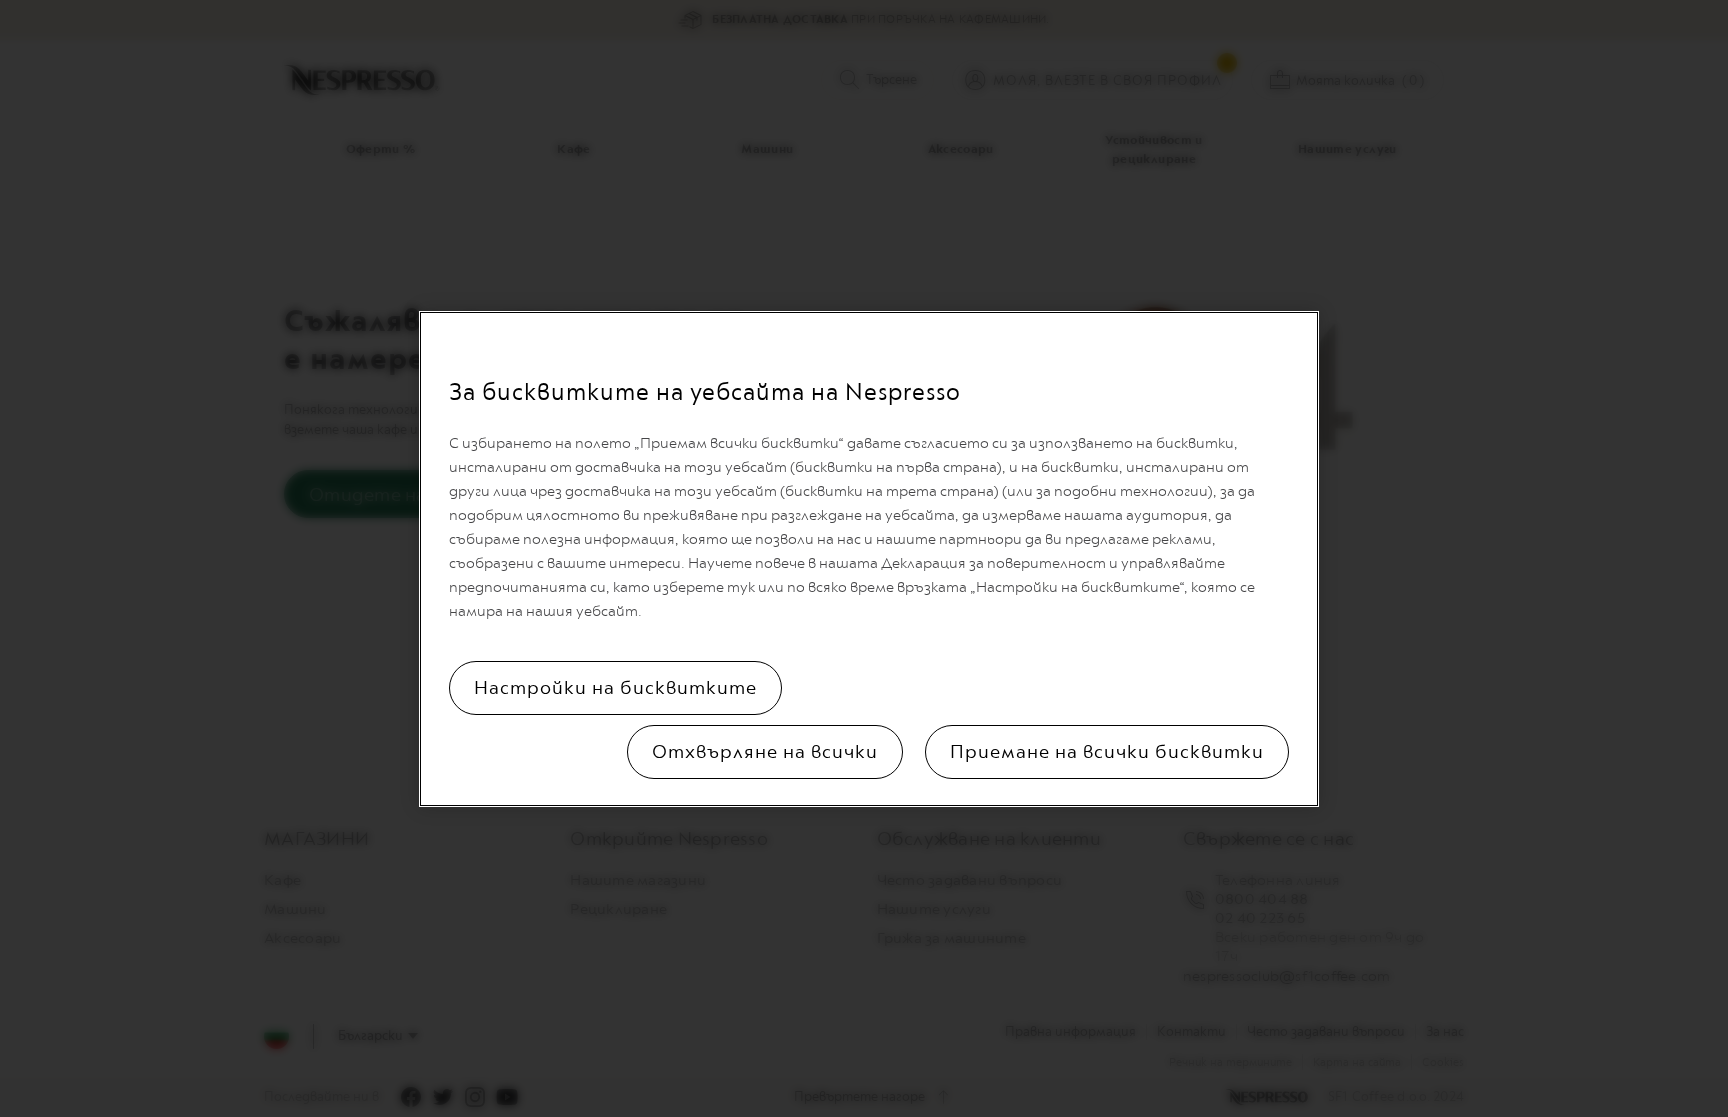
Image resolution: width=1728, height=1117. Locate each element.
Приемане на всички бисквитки (1107, 752)
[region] (869, 559)
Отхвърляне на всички (765, 752)
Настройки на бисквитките (615, 688)
